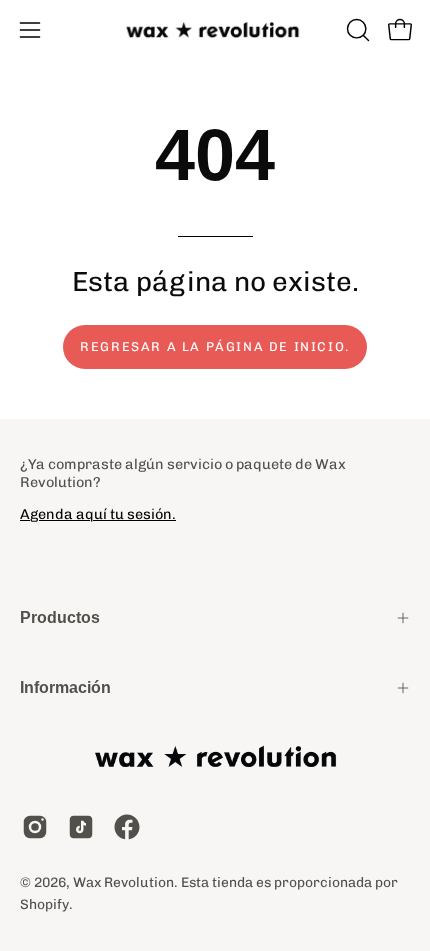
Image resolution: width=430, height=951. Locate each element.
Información (65, 687)
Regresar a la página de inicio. (215, 346)
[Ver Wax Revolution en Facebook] (127, 827)
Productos (60, 617)
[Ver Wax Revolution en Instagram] (35, 827)
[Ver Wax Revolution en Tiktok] (81, 827)
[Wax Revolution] (215, 30)
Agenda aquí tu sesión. (98, 514)
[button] (356, 30)
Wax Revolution (123, 882)
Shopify (44, 904)
